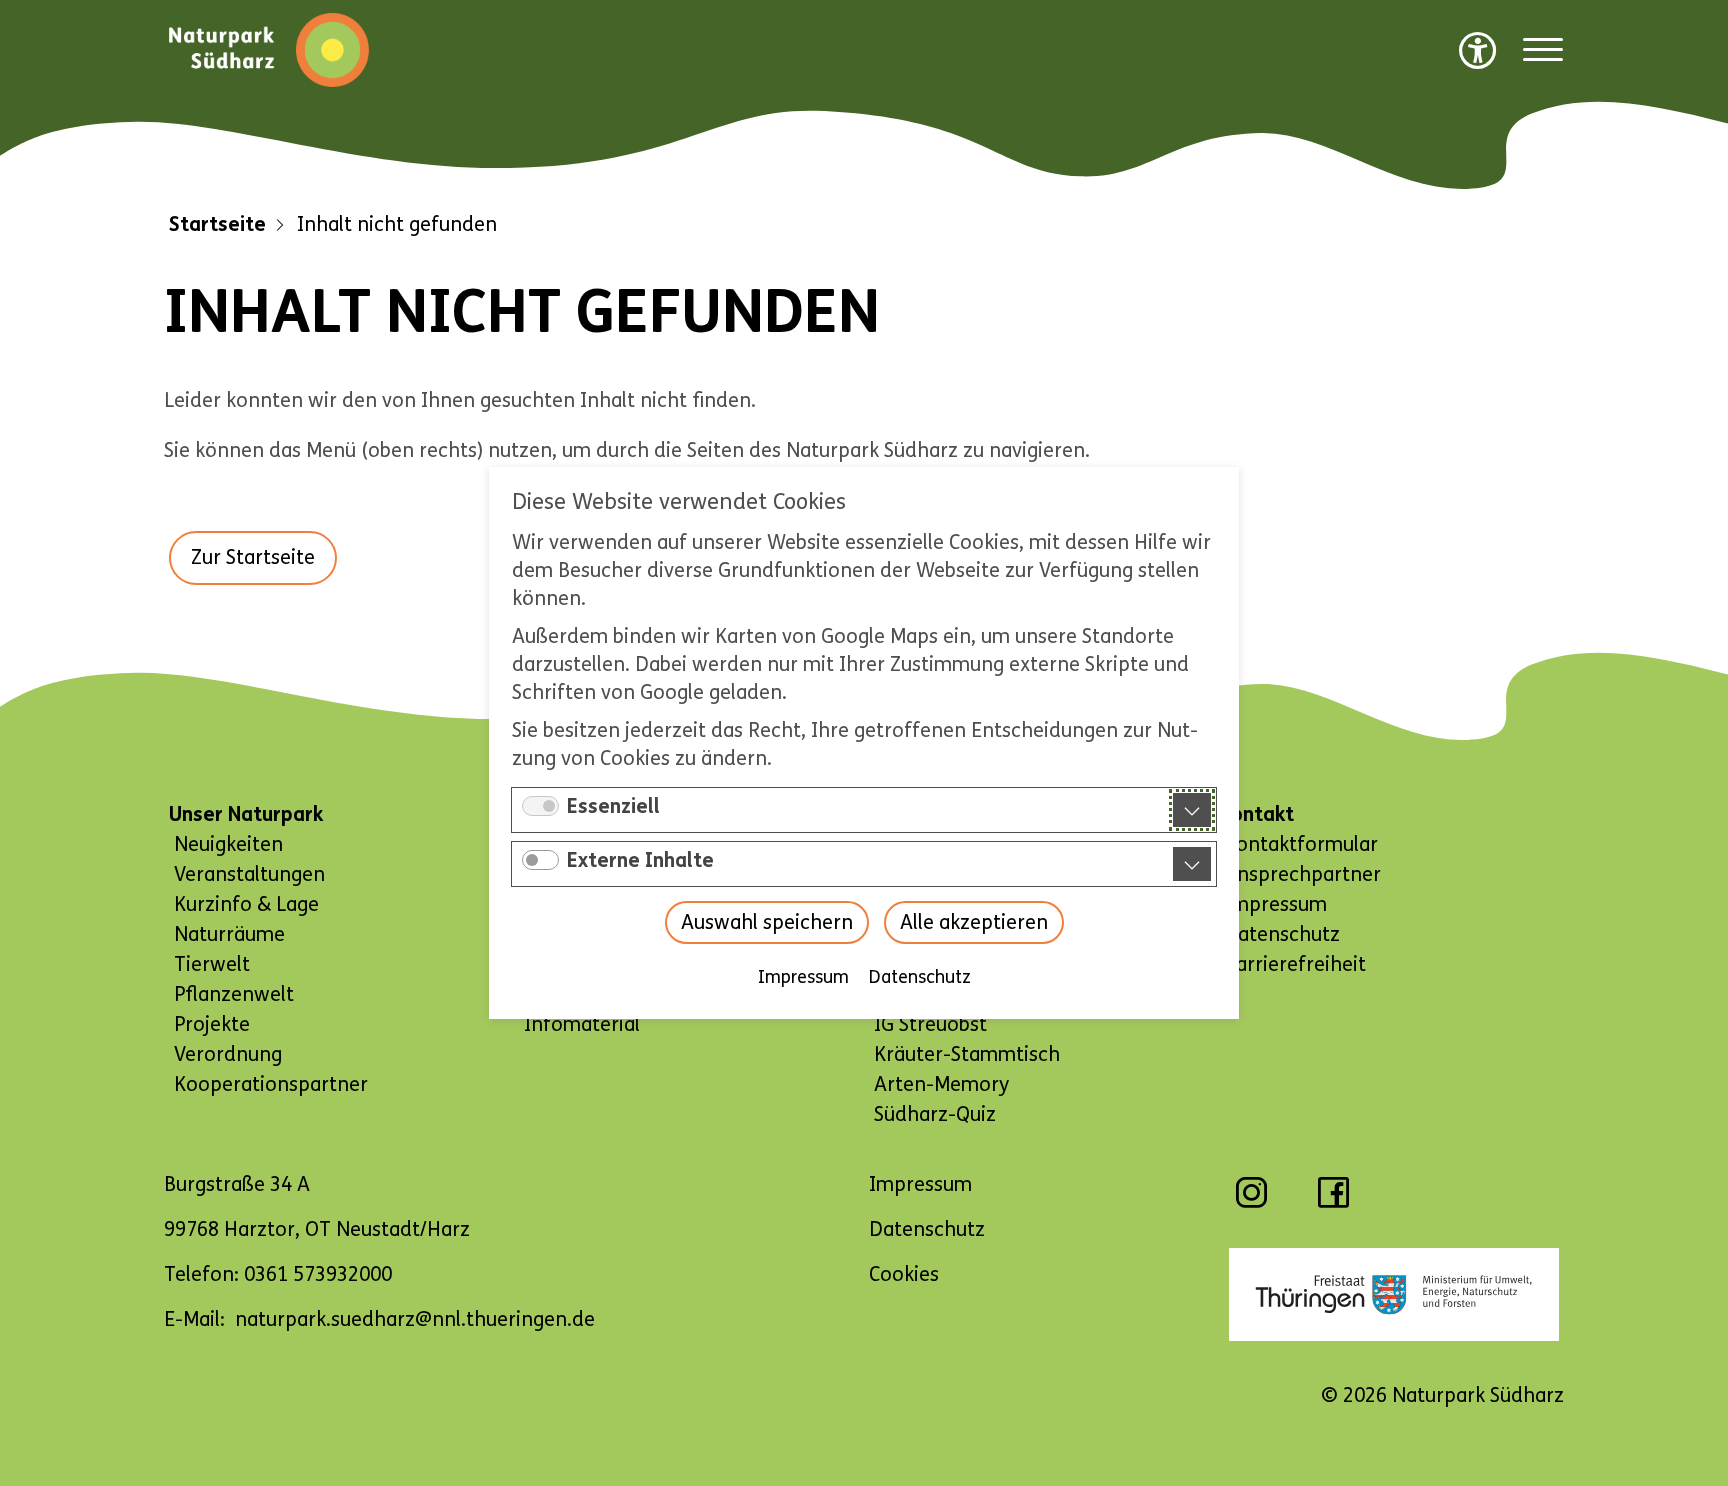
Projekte (212, 1024)
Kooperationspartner (271, 1084)
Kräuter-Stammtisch (967, 1054)
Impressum (803, 977)
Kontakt (1256, 814)
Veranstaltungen (249, 874)
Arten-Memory (941, 1084)
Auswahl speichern (767, 922)
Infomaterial (582, 1024)
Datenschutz (920, 977)
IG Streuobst (930, 1024)
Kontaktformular (1301, 844)
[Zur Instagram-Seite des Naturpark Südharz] (1251, 1202)
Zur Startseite (253, 557)
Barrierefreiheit (1295, 964)
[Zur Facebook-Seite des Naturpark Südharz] (1333, 1202)
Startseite (217, 224)
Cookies (904, 1274)
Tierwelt (212, 964)
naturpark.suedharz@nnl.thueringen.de (415, 1319)
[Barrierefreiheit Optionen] (1478, 50)
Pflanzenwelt (234, 994)
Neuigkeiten (228, 844)
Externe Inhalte (640, 860)
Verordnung (228, 1054)
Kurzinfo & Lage (246, 904)
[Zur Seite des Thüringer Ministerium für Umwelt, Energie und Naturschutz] (1394, 1294)
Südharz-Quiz (935, 1114)
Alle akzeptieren (974, 922)
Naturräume (229, 934)
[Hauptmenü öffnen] (1543, 50)
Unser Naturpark (246, 814)
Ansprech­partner (1302, 874)
